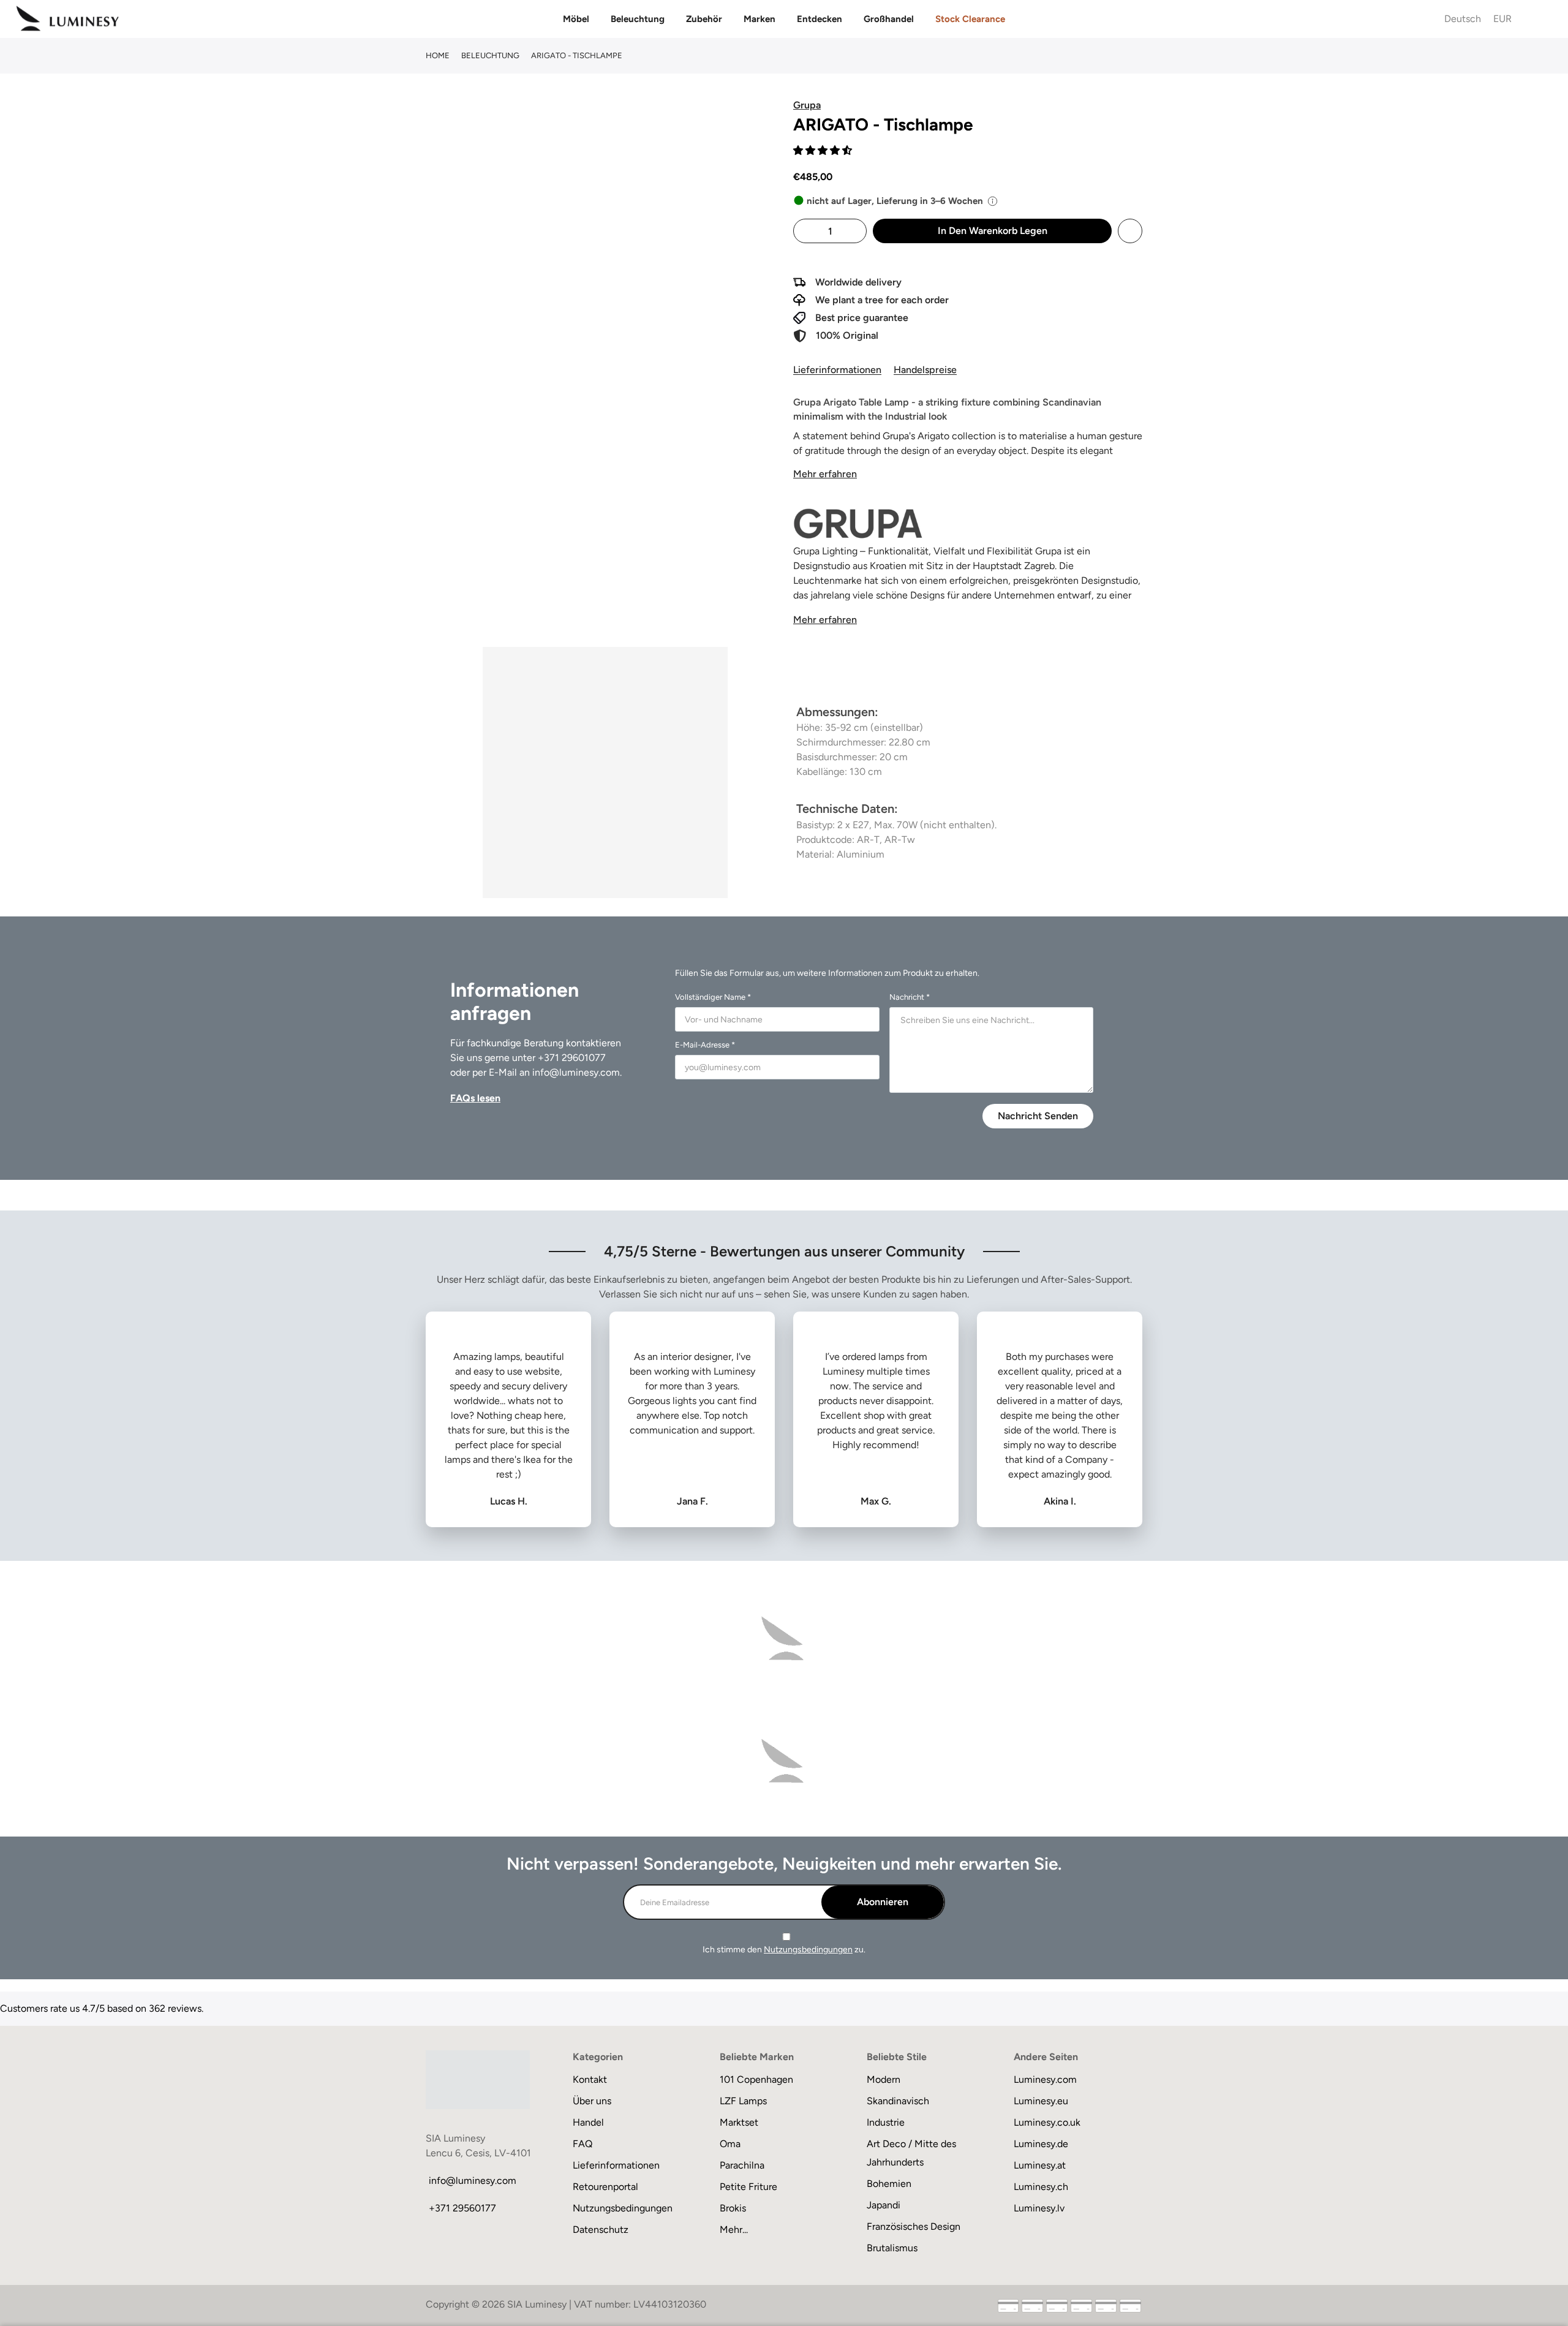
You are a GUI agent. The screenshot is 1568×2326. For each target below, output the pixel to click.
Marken (759, 19)
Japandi (884, 2205)
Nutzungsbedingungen (808, 1950)
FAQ (582, 2144)
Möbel (576, 19)
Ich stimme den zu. (784, 1950)
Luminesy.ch (1041, 2187)
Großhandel (889, 19)
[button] (824, 150)
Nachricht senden (1038, 1116)
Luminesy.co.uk (1047, 2122)
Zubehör (704, 19)
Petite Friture (748, 2187)
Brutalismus (892, 2248)
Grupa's (900, 436)
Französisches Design (914, 2226)
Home (438, 55)
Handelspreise (925, 370)
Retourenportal (605, 2187)
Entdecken (820, 19)
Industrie (886, 2122)
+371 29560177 (462, 2208)
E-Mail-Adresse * (705, 1045)
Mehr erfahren (825, 474)
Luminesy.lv (1039, 2208)
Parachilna (742, 2165)
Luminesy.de (1041, 2144)
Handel (588, 2122)
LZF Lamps (743, 2101)
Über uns (592, 2101)
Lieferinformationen (837, 370)
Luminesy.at (1040, 2165)
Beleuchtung (638, 19)
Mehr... (734, 2230)
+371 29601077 (572, 1058)
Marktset (739, 2122)
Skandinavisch (898, 2101)
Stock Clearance (970, 19)
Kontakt (590, 2079)
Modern (884, 2079)
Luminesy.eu (1041, 2101)
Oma (730, 2144)
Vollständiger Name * (713, 997)
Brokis (733, 2208)
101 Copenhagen (756, 2079)
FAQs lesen (475, 1098)
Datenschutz (601, 2230)
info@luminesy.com (576, 1072)
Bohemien (889, 2184)
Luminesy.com (1045, 2079)
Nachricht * (910, 997)
